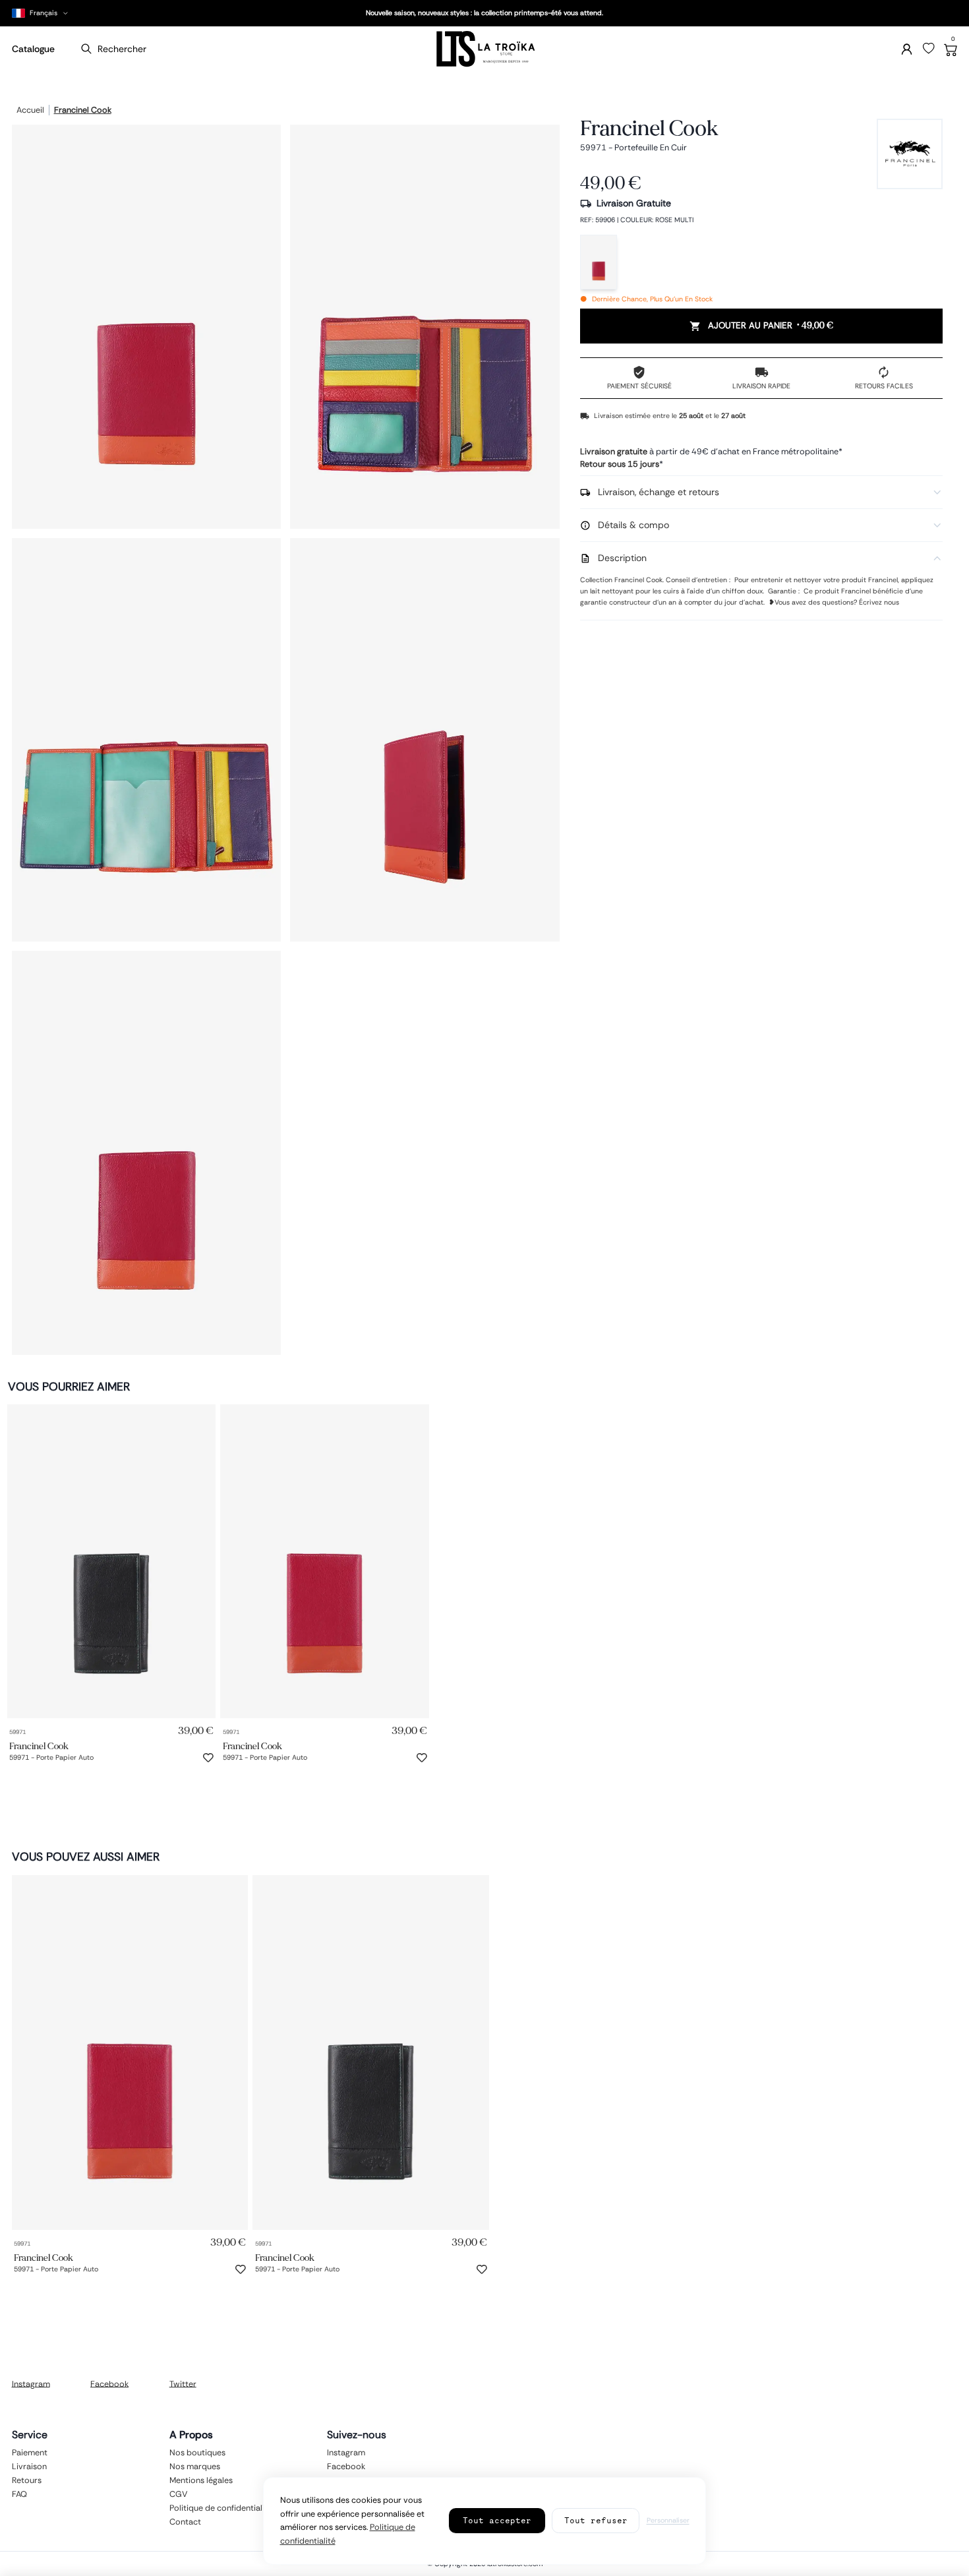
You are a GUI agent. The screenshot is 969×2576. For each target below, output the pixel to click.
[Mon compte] (907, 49)
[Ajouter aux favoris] (208, 1758)
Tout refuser (596, 2520)
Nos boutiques (197, 2452)
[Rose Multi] (599, 262)
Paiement (30, 2452)
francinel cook (83, 111)
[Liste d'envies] (929, 49)
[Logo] (484, 49)
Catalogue (33, 49)
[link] (112, 1561)
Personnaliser (668, 2520)
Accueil (30, 111)
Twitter (183, 2383)
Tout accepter (497, 2520)
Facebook (109, 2383)
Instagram (31, 2383)
